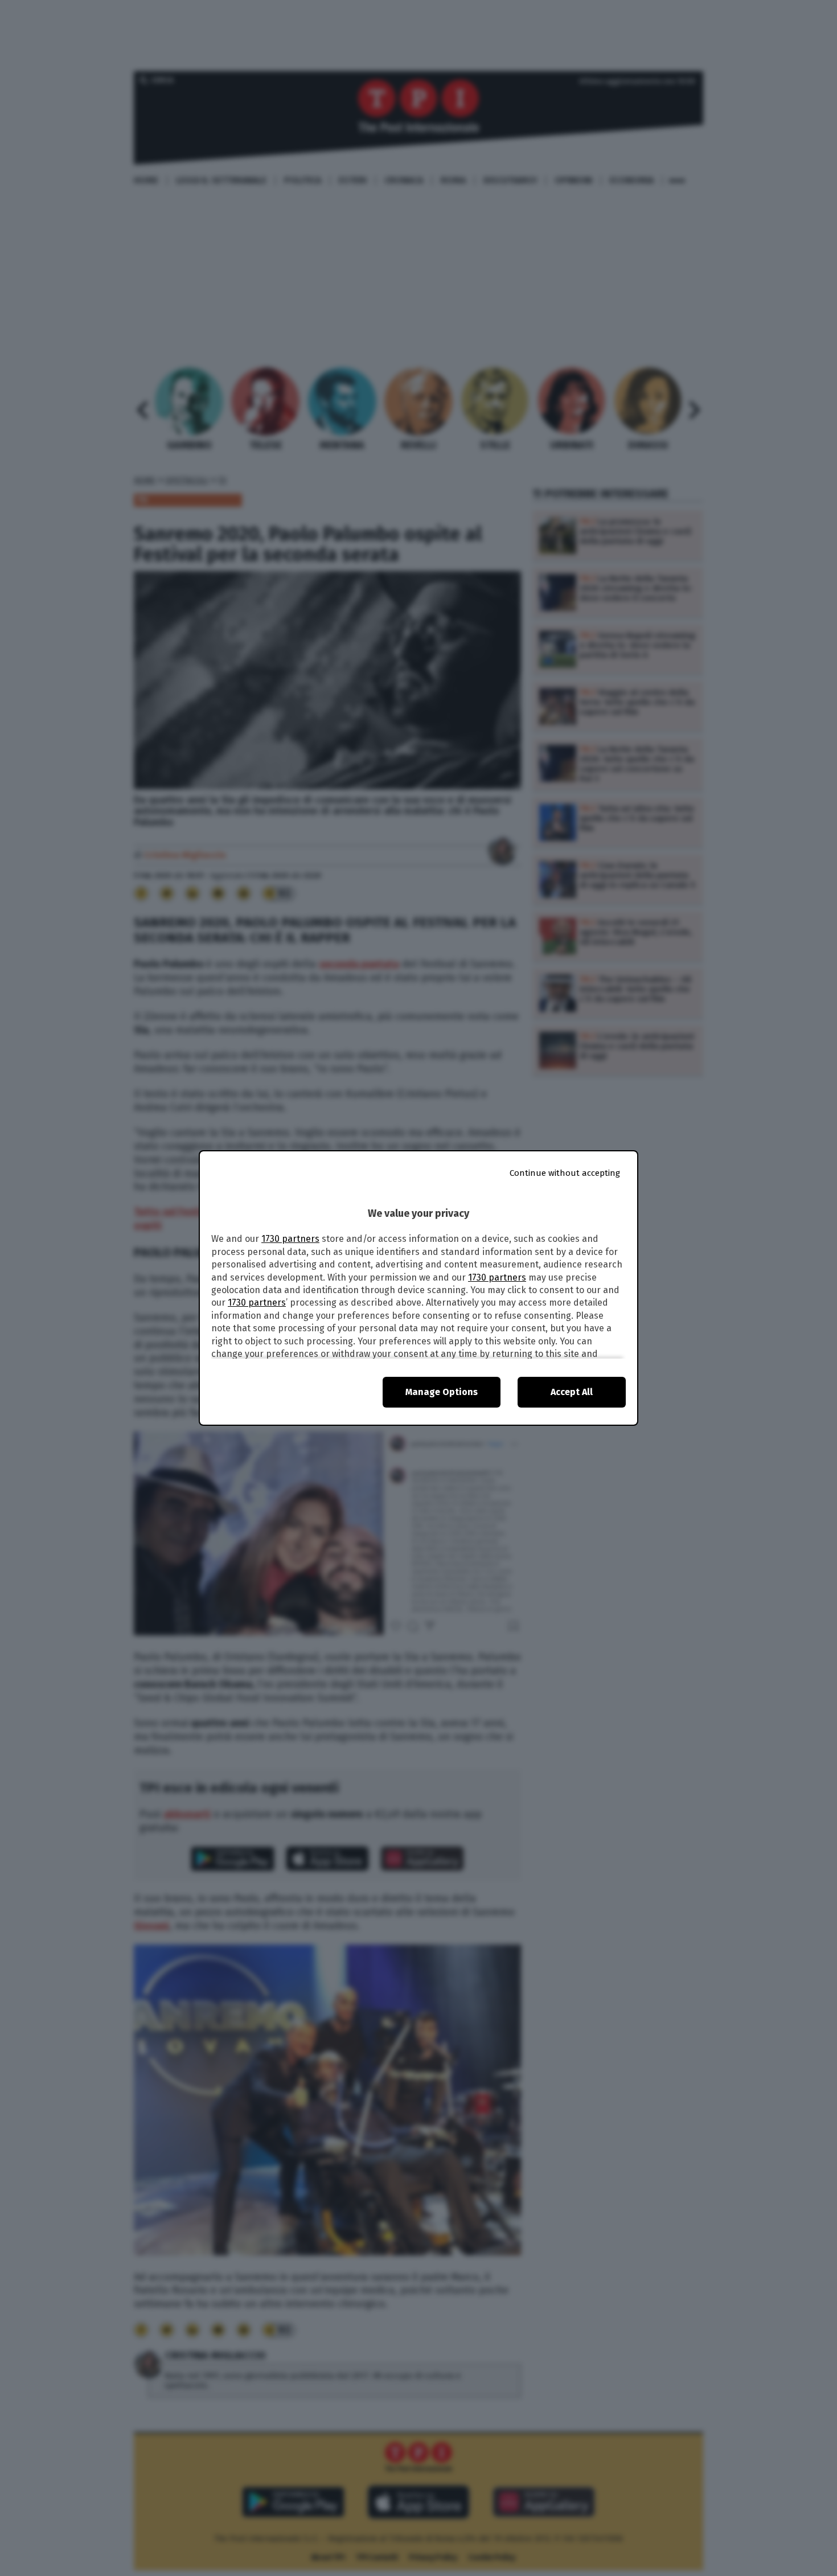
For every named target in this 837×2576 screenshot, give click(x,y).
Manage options (442, 1392)
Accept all (572, 1392)
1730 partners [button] (290, 1239)
